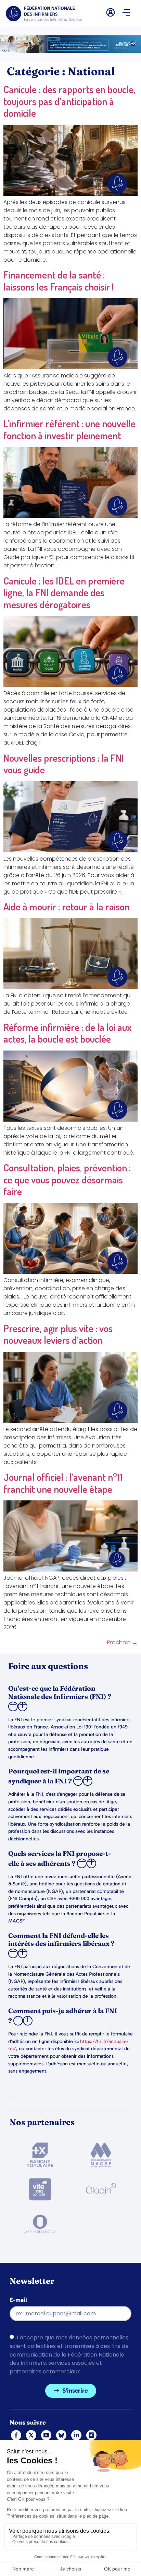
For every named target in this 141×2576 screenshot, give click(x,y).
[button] (126, 13)
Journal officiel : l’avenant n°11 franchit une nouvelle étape (63, 1483)
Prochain (122, 1642)
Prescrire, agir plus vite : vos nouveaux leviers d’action (58, 1334)
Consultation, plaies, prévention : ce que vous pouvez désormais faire (67, 1179)
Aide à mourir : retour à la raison (67, 906)
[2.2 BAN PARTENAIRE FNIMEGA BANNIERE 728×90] (70, 51)
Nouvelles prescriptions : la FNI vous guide (64, 764)
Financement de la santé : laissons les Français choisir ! (59, 281)
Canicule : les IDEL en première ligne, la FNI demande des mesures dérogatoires (64, 592)
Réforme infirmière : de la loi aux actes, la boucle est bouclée (68, 1033)
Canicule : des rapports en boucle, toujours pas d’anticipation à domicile (69, 101)
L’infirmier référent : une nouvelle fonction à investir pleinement (69, 429)
